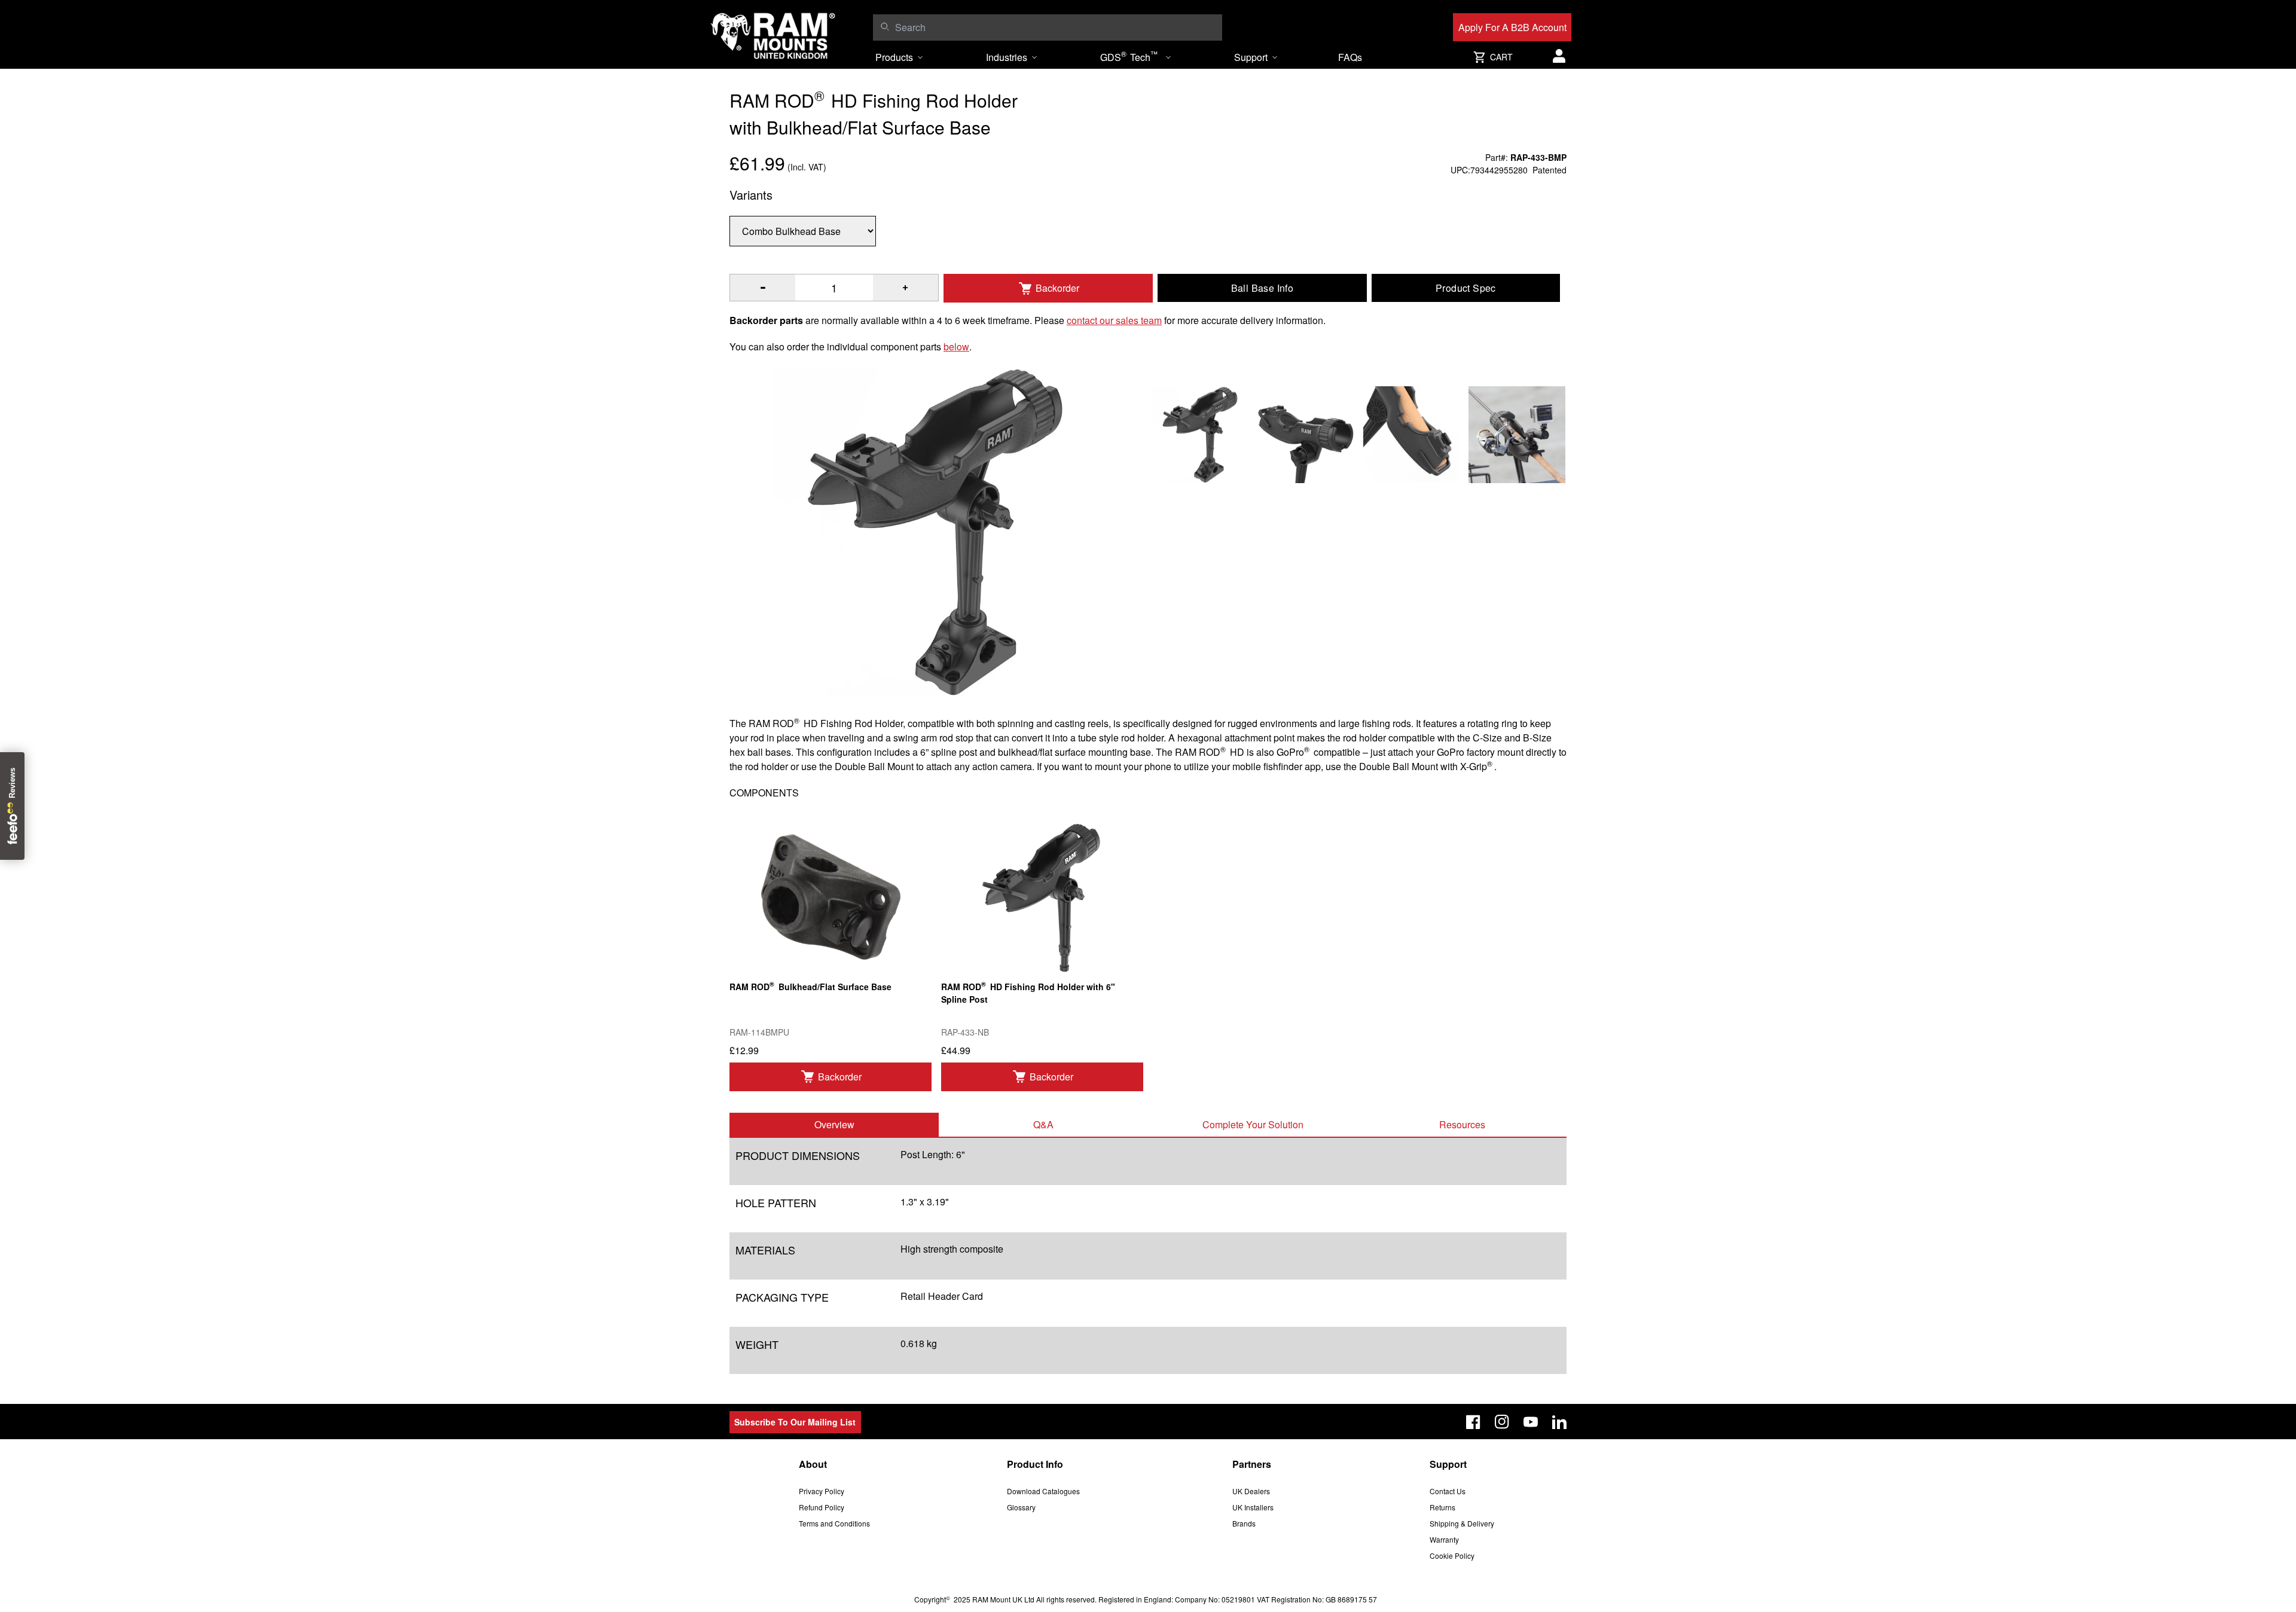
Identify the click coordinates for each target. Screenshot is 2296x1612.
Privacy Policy (822, 1491)
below (956, 346)
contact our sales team (1114, 320)
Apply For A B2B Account (1512, 27)
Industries (1007, 57)
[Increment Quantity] (763, 288)
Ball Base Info (1263, 288)
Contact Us (1448, 1491)
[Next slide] (2050, 806)
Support (1251, 57)
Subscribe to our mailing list (795, 1422)
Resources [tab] (1462, 1124)
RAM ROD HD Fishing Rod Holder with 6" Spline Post (1028, 992)
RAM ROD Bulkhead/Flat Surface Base (810, 986)
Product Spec (1466, 288)
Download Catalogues (1043, 1491)
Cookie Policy (1452, 1555)
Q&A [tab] (1043, 1124)
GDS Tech (1129, 56)
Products (894, 57)
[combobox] (1056, 28)
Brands (1244, 1523)
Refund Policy (822, 1507)
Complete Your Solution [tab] (1253, 1124)
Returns (1442, 1507)
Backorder (1057, 288)
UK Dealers (1251, 1491)
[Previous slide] (246, 806)
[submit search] (885, 26)
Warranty (1444, 1539)
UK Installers (1253, 1507)
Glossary (1021, 1507)
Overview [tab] (834, 1124)
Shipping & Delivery (1462, 1523)
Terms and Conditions (834, 1523)
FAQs (1350, 57)
